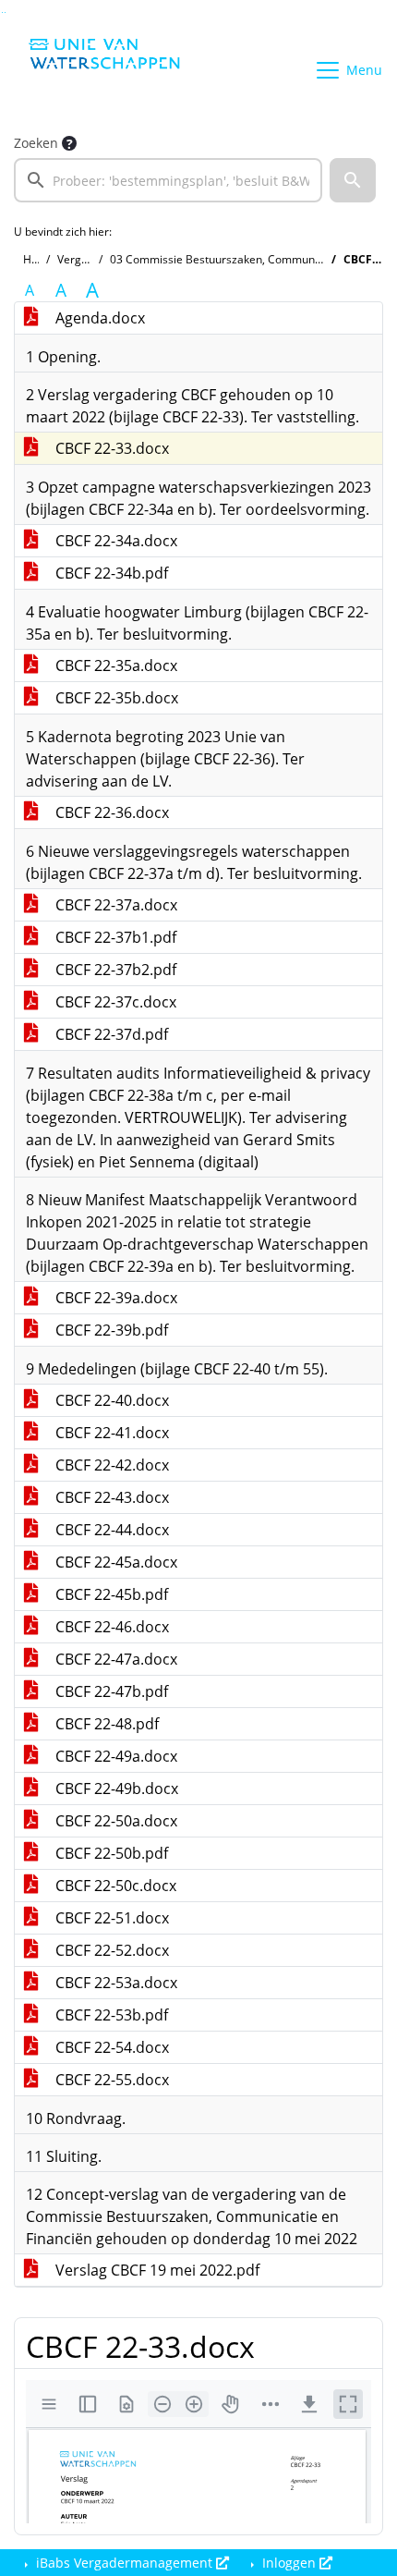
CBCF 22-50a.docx (114, 1821)
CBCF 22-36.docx (110, 812)
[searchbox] (168, 180)
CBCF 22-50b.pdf (110, 1853)
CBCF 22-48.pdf (105, 1724)
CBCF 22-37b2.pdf (114, 970)
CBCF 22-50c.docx (114, 1886)
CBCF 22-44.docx (110, 1530)
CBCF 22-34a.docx (114, 541)
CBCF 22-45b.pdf (110, 1594)
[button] (353, 180)
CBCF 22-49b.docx (115, 1789)
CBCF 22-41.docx (110, 1433)
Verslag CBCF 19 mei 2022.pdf (156, 2270)
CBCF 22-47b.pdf (110, 1691)
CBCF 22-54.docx (110, 2047)
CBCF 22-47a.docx (114, 1659)
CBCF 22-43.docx (110, 1497)
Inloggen (289, 2563)
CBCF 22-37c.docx (114, 1002)
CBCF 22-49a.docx (114, 1756)
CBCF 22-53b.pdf (110, 2015)
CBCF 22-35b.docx (115, 698)
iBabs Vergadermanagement (124, 2563)
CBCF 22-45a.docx (114, 1562)
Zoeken (36, 143)
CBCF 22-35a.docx (114, 665)
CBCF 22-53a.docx (114, 1983)
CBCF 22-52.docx (110, 1950)
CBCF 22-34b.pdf (110, 573)
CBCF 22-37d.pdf (110, 1034)
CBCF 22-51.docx (110, 1918)
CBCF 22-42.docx (110, 1465)
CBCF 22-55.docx (110, 2080)
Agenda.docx (98, 318)
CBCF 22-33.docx (110, 448)
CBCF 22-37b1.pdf (114, 937)
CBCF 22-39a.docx (114, 1298)
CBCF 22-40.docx (110, 1400)
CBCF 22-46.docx (110, 1627)
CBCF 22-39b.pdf (110, 1330)
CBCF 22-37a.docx (114, 905)
